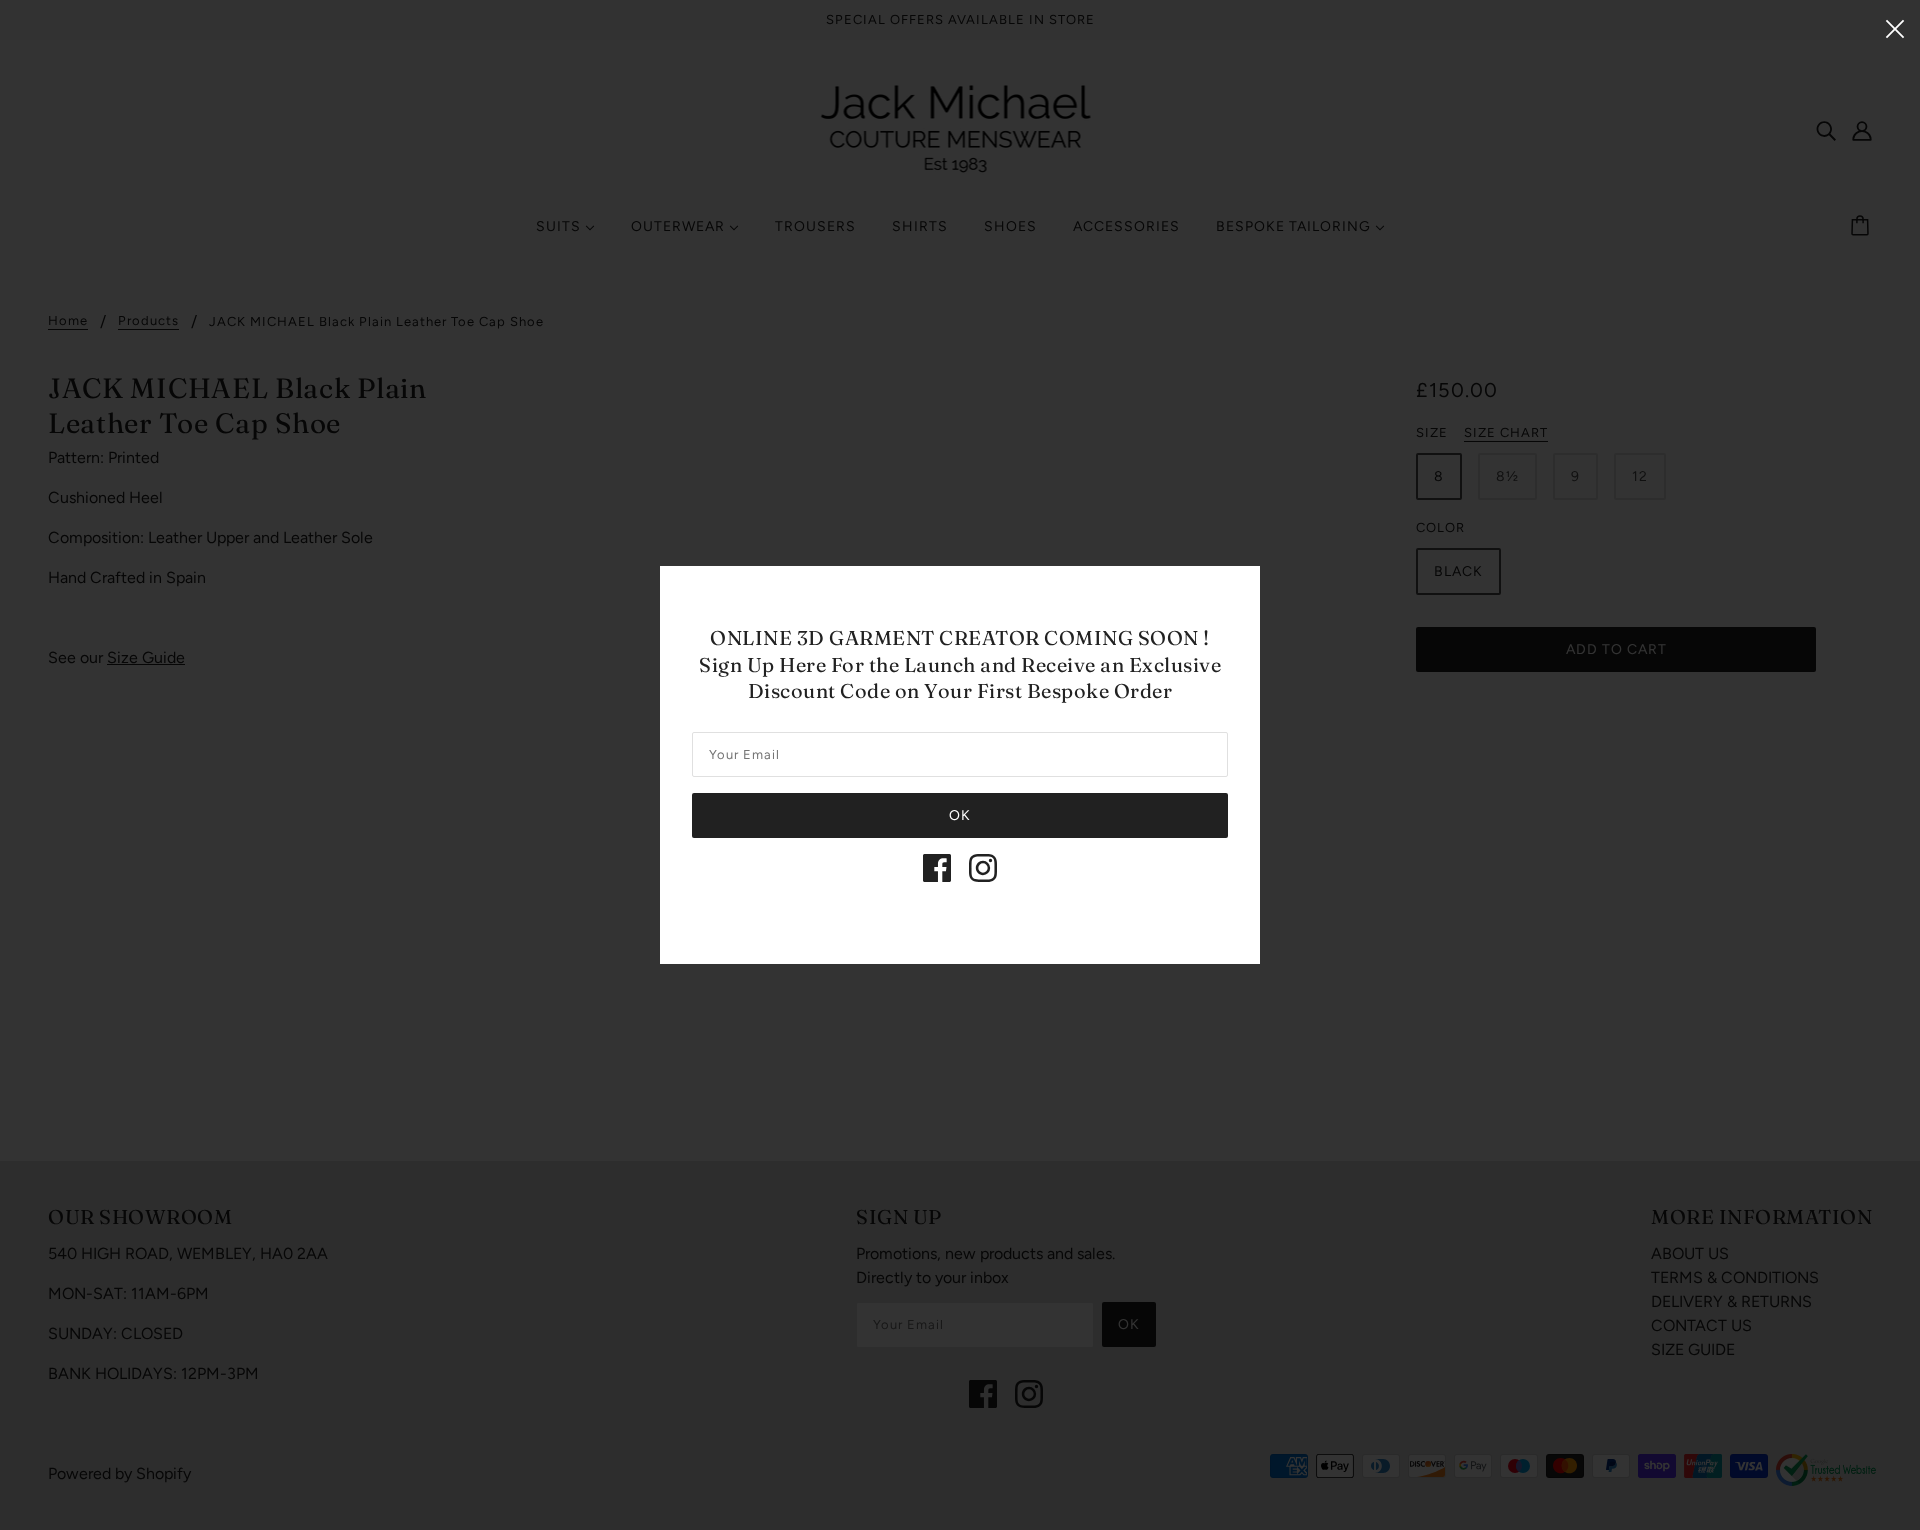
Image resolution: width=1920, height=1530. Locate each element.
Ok (960, 815)
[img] (937, 868)
